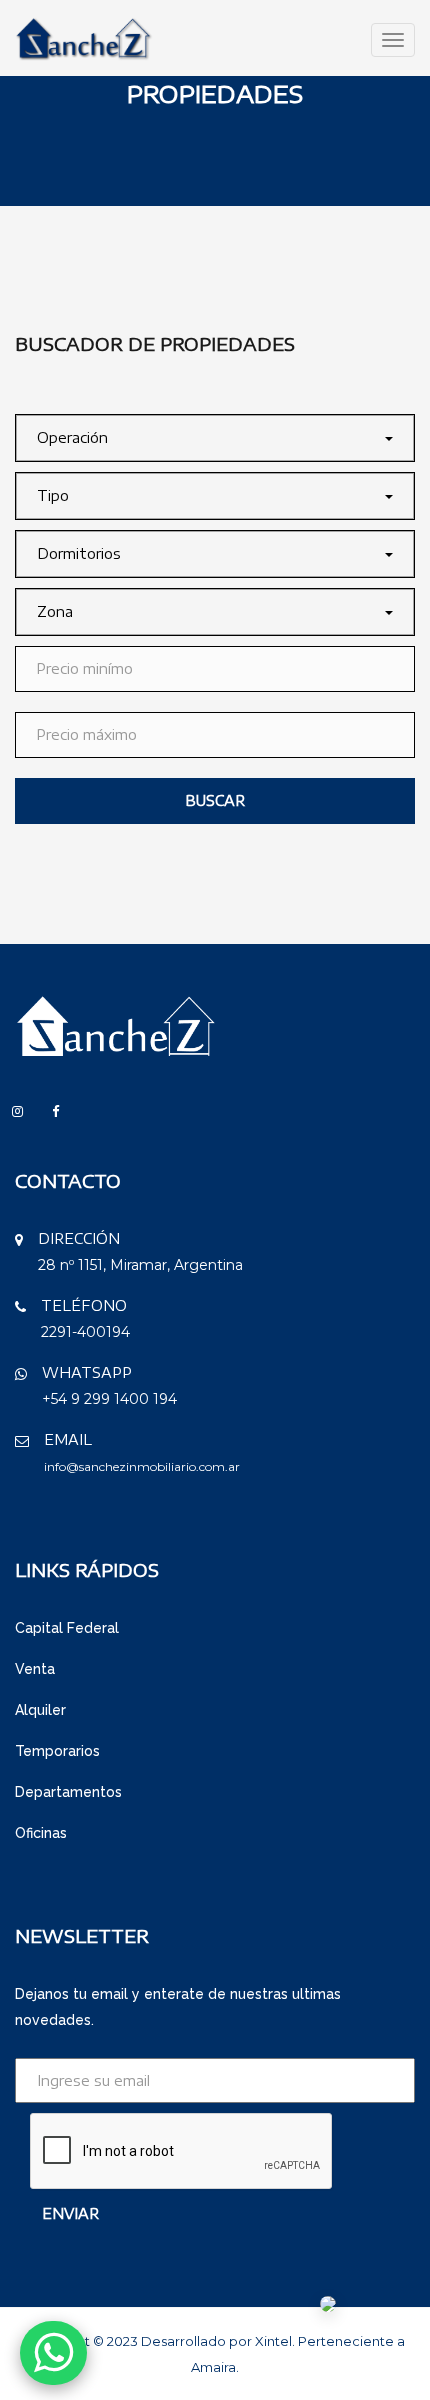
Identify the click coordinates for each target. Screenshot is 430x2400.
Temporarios (57, 1751)
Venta (35, 1669)
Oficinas (41, 1833)
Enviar (70, 2213)
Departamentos (68, 1792)
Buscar (215, 800)
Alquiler (40, 1710)
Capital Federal (67, 1628)
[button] (215, 438)
